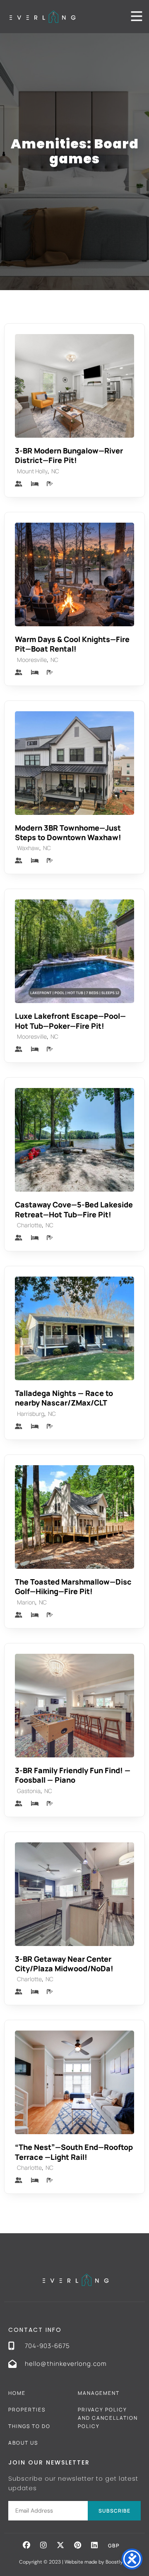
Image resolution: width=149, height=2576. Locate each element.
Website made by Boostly (94, 2562)
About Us (23, 2443)
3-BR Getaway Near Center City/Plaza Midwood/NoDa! (64, 1964)
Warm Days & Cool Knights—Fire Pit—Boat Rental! (72, 644)
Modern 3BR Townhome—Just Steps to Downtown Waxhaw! (68, 832)
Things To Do (29, 2426)
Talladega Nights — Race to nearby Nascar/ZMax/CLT (64, 1398)
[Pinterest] (77, 2545)
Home (17, 2393)
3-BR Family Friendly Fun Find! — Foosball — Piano (73, 1775)
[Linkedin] (94, 2545)
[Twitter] (60, 2545)
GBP (114, 2546)
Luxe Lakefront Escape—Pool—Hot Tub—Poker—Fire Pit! (70, 1021)
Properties (27, 2410)
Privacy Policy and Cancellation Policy (108, 2418)
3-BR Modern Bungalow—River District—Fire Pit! (69, 455)
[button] (26, 2545)
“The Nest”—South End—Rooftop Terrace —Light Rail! (74, 2152)
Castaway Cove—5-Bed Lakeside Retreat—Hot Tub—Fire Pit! (74, 1209)
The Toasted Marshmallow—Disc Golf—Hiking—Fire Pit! (73, 1586)
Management (99, 2393)
